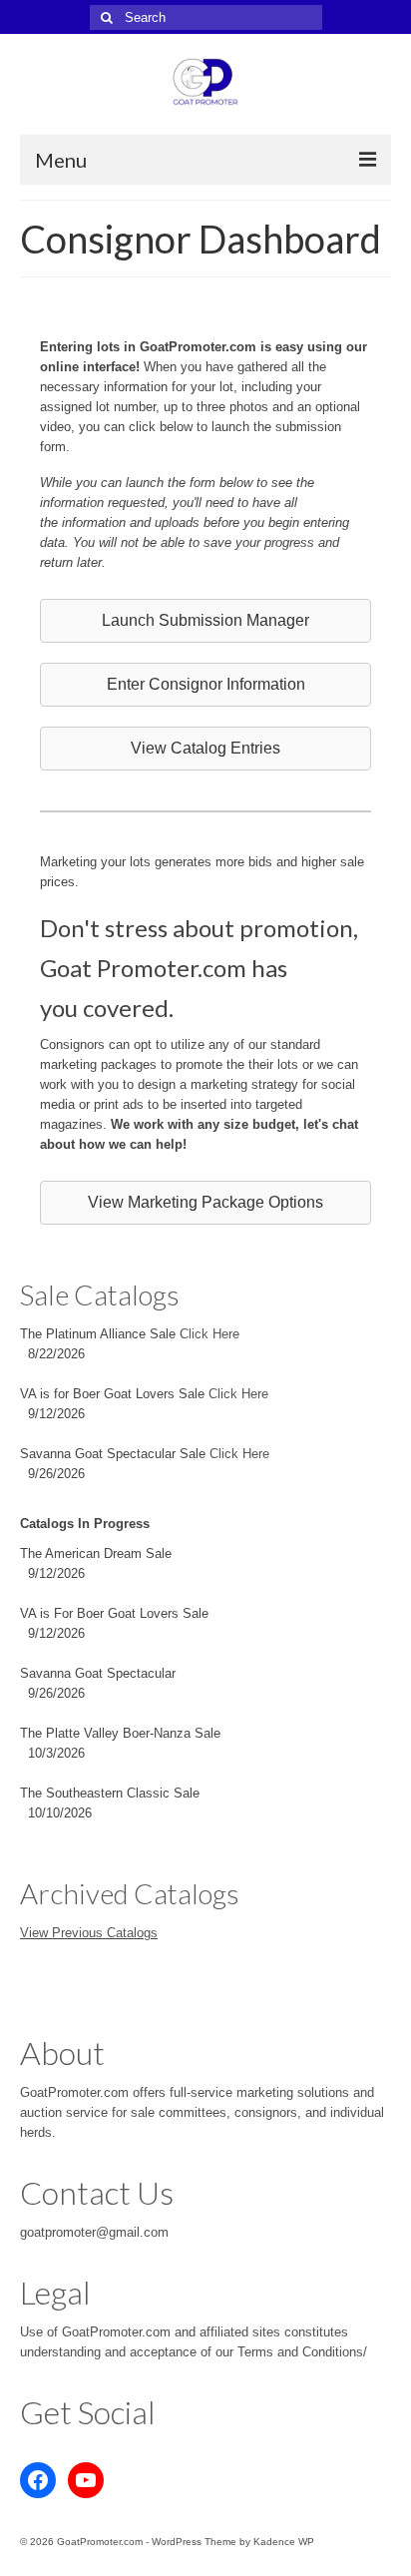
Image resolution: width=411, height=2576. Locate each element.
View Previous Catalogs (89, 1933)
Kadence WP (284, 2542)
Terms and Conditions (300, 2352)
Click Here (209, 1334)
